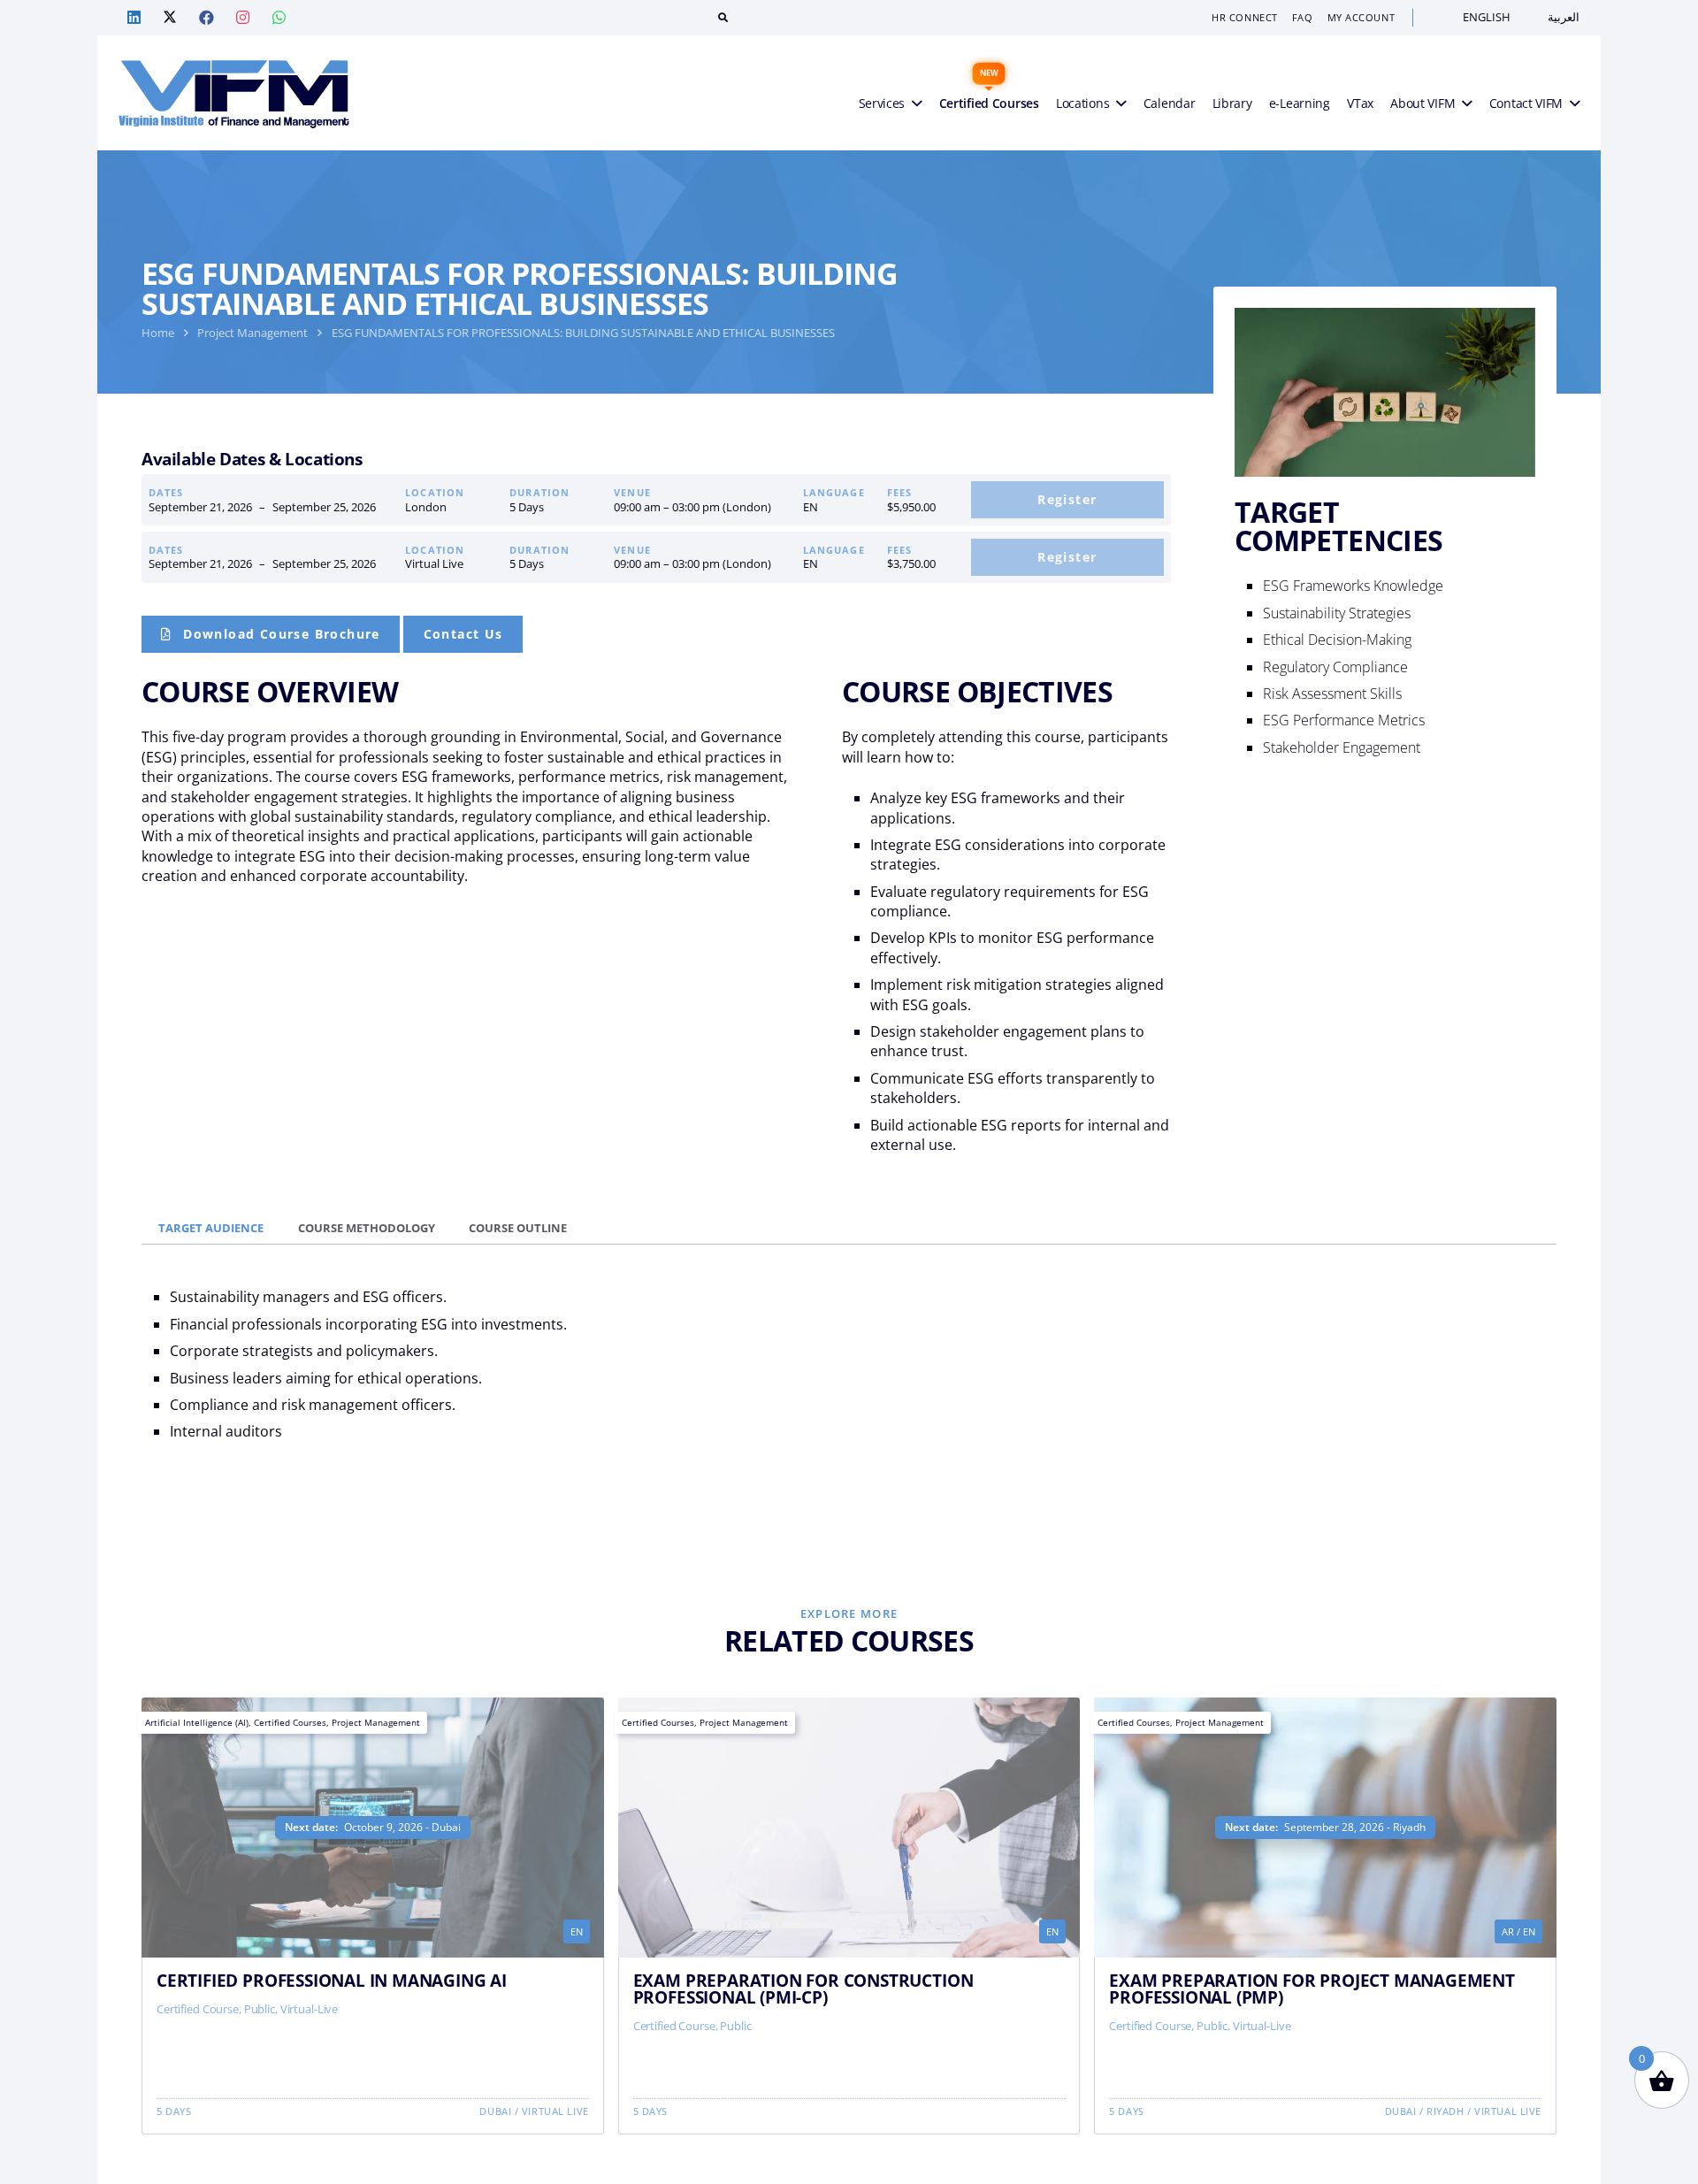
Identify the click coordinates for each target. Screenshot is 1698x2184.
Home (158, 333)
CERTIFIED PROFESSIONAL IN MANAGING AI (332, 1979)
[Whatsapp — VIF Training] (279, 18)
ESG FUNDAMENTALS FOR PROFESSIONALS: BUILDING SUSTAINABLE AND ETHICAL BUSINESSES (583, 333)
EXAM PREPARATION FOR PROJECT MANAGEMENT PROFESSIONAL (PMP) (1312, 1988)
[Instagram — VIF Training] (242, 18)
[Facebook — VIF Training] (206, 18)
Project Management (252, 333)
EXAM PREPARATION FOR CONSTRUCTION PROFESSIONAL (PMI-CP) (803, 1988)
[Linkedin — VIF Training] (134, 18)
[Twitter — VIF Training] (170, 18)
